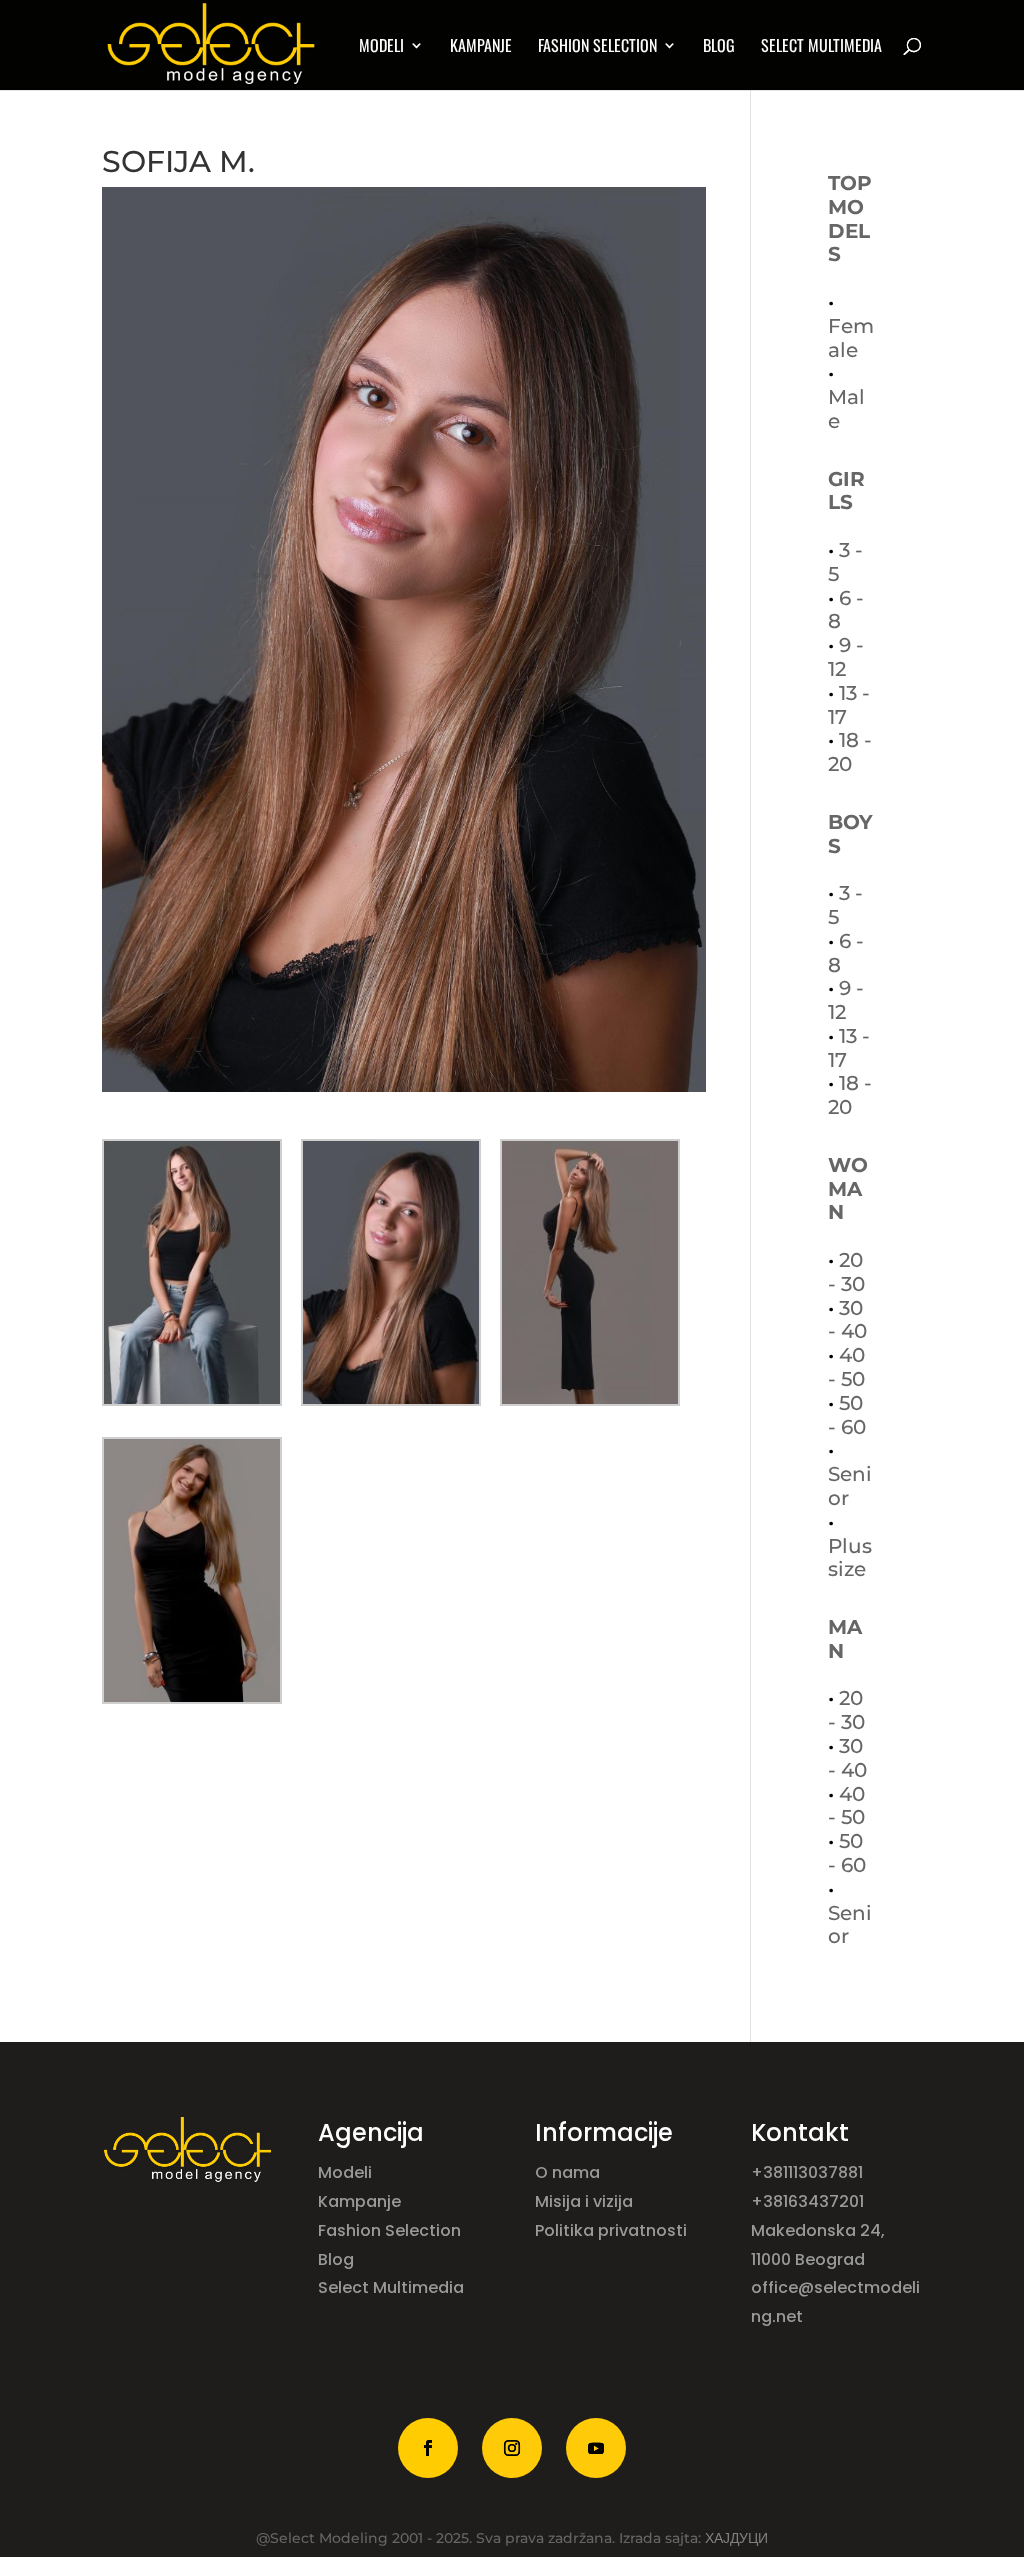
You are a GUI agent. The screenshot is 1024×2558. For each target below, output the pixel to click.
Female (851, 338)
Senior (850, 1486)
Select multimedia (821, 47)
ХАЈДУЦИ (736, 2538)
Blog (719, 47)
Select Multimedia (391, 2287)
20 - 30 (846, 1272)
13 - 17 (849, 705)
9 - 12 (846, 657)
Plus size (850, 1558)
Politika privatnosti (611, 2230)
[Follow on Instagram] (512, 2448)
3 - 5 (845, 562)
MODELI (381, 47)
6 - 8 (846, 610)
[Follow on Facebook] (428, 2448)
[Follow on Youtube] (596, 2448)
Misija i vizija (586, 2201)
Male (846, 409)
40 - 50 (846, 1367)
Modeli (347, 2172)
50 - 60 (847, 1415)
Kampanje (481, 47)
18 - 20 (850, 752)
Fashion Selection (597, 47)
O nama (569, 2172)
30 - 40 (847, 1320)
